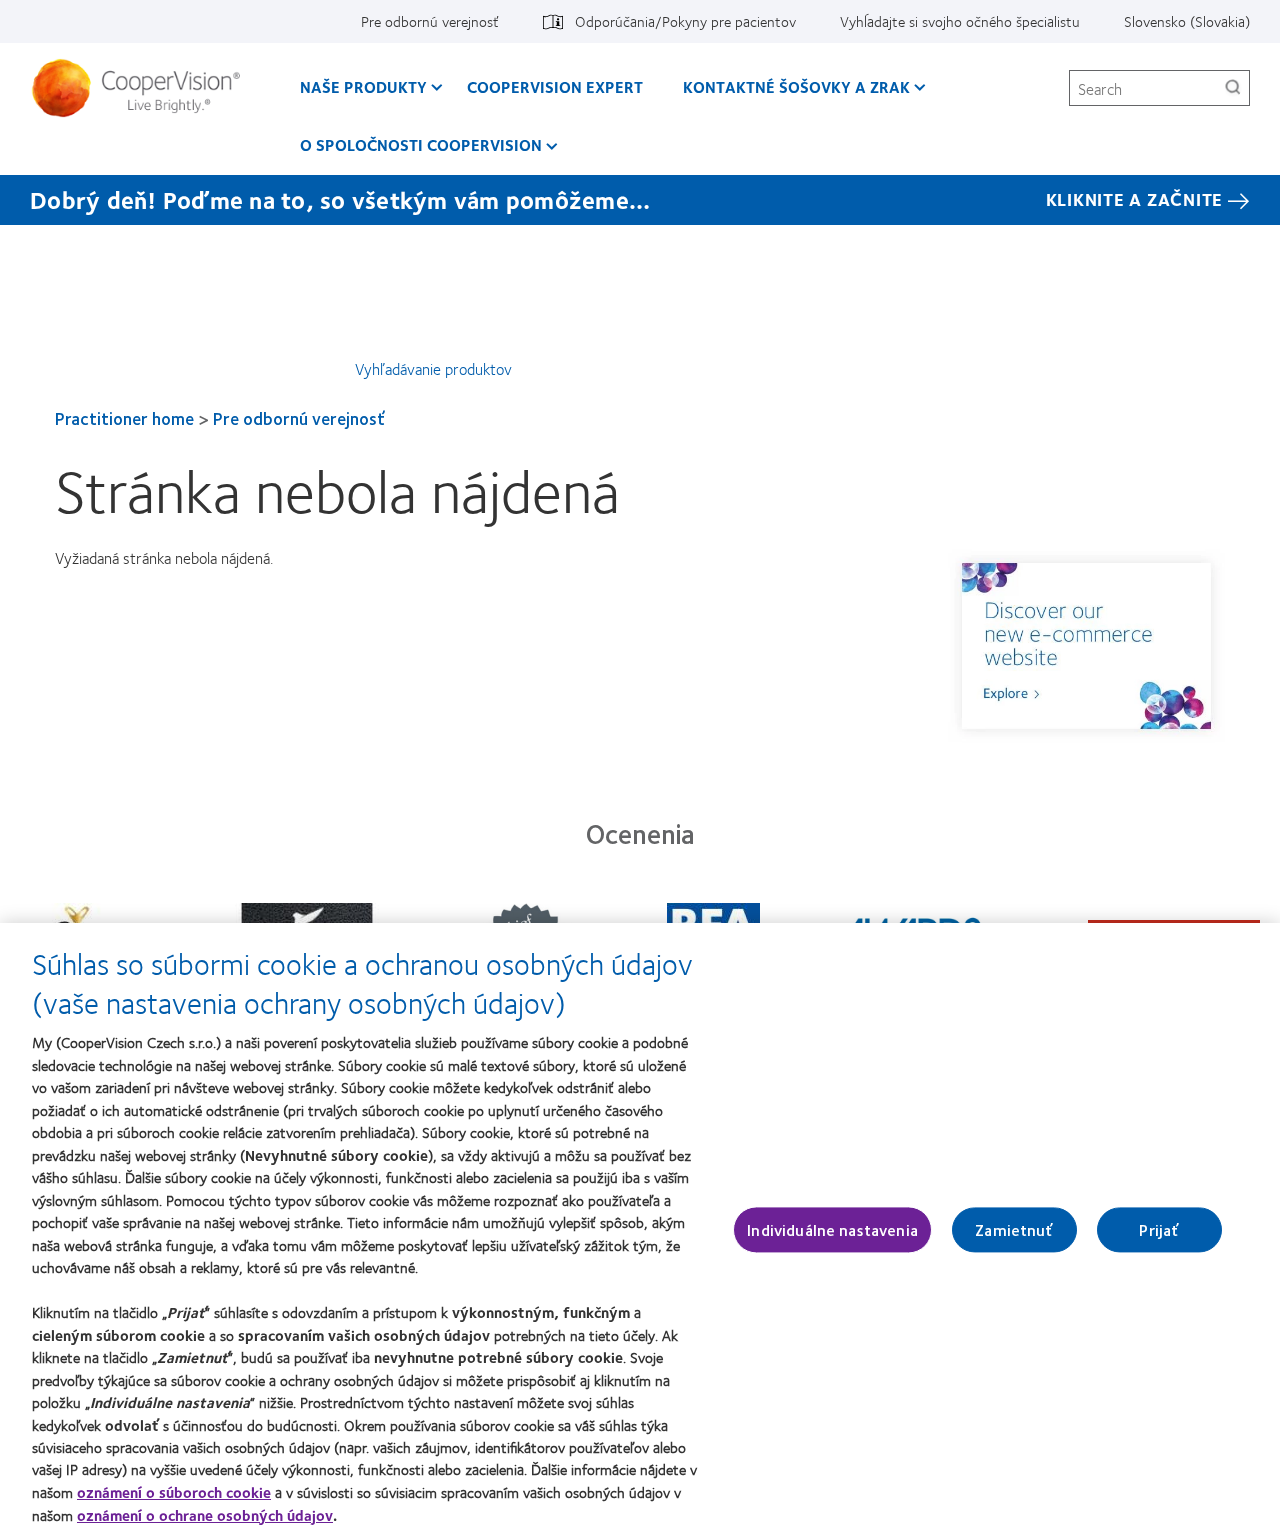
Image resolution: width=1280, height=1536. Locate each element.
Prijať (1159, 1229)
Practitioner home (124, 418)
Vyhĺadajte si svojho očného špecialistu (960, 21)
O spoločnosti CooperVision (421, 144)
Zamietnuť (1014, 1229)
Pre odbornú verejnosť (430, 21)
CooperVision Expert (555, 86)
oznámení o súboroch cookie (174, 1492)
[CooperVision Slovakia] (143, 88)
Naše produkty (363, 86)
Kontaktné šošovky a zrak (796, 86)
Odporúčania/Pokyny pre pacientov (685, 21)
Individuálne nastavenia (832, 1229)
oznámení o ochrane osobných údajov (205, 1515)
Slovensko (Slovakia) (1187, 21)
